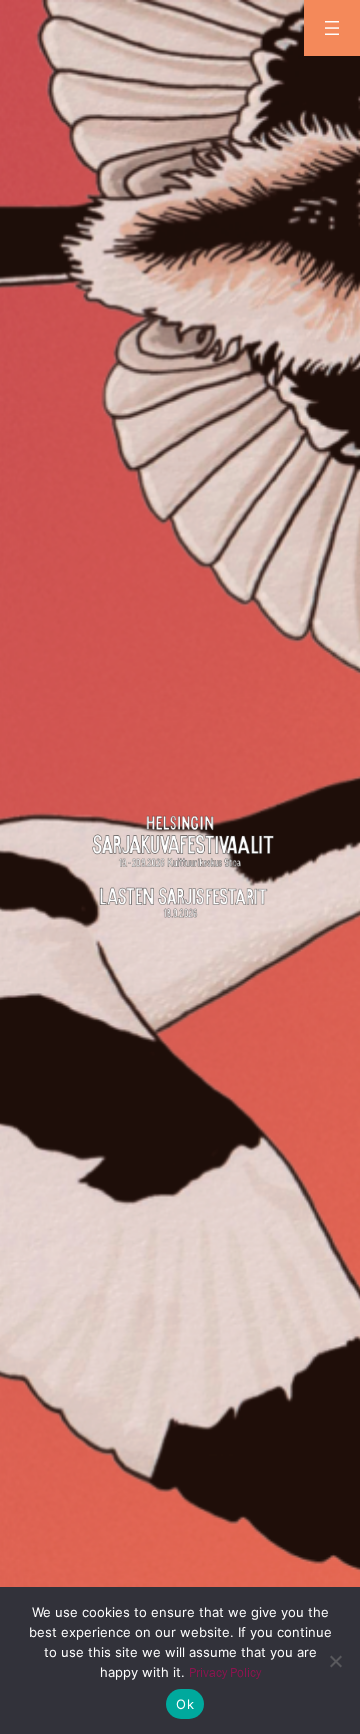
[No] (335, 1661)
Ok (185, 1704)
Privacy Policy (225, 1672)
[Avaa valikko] (332, 28)
